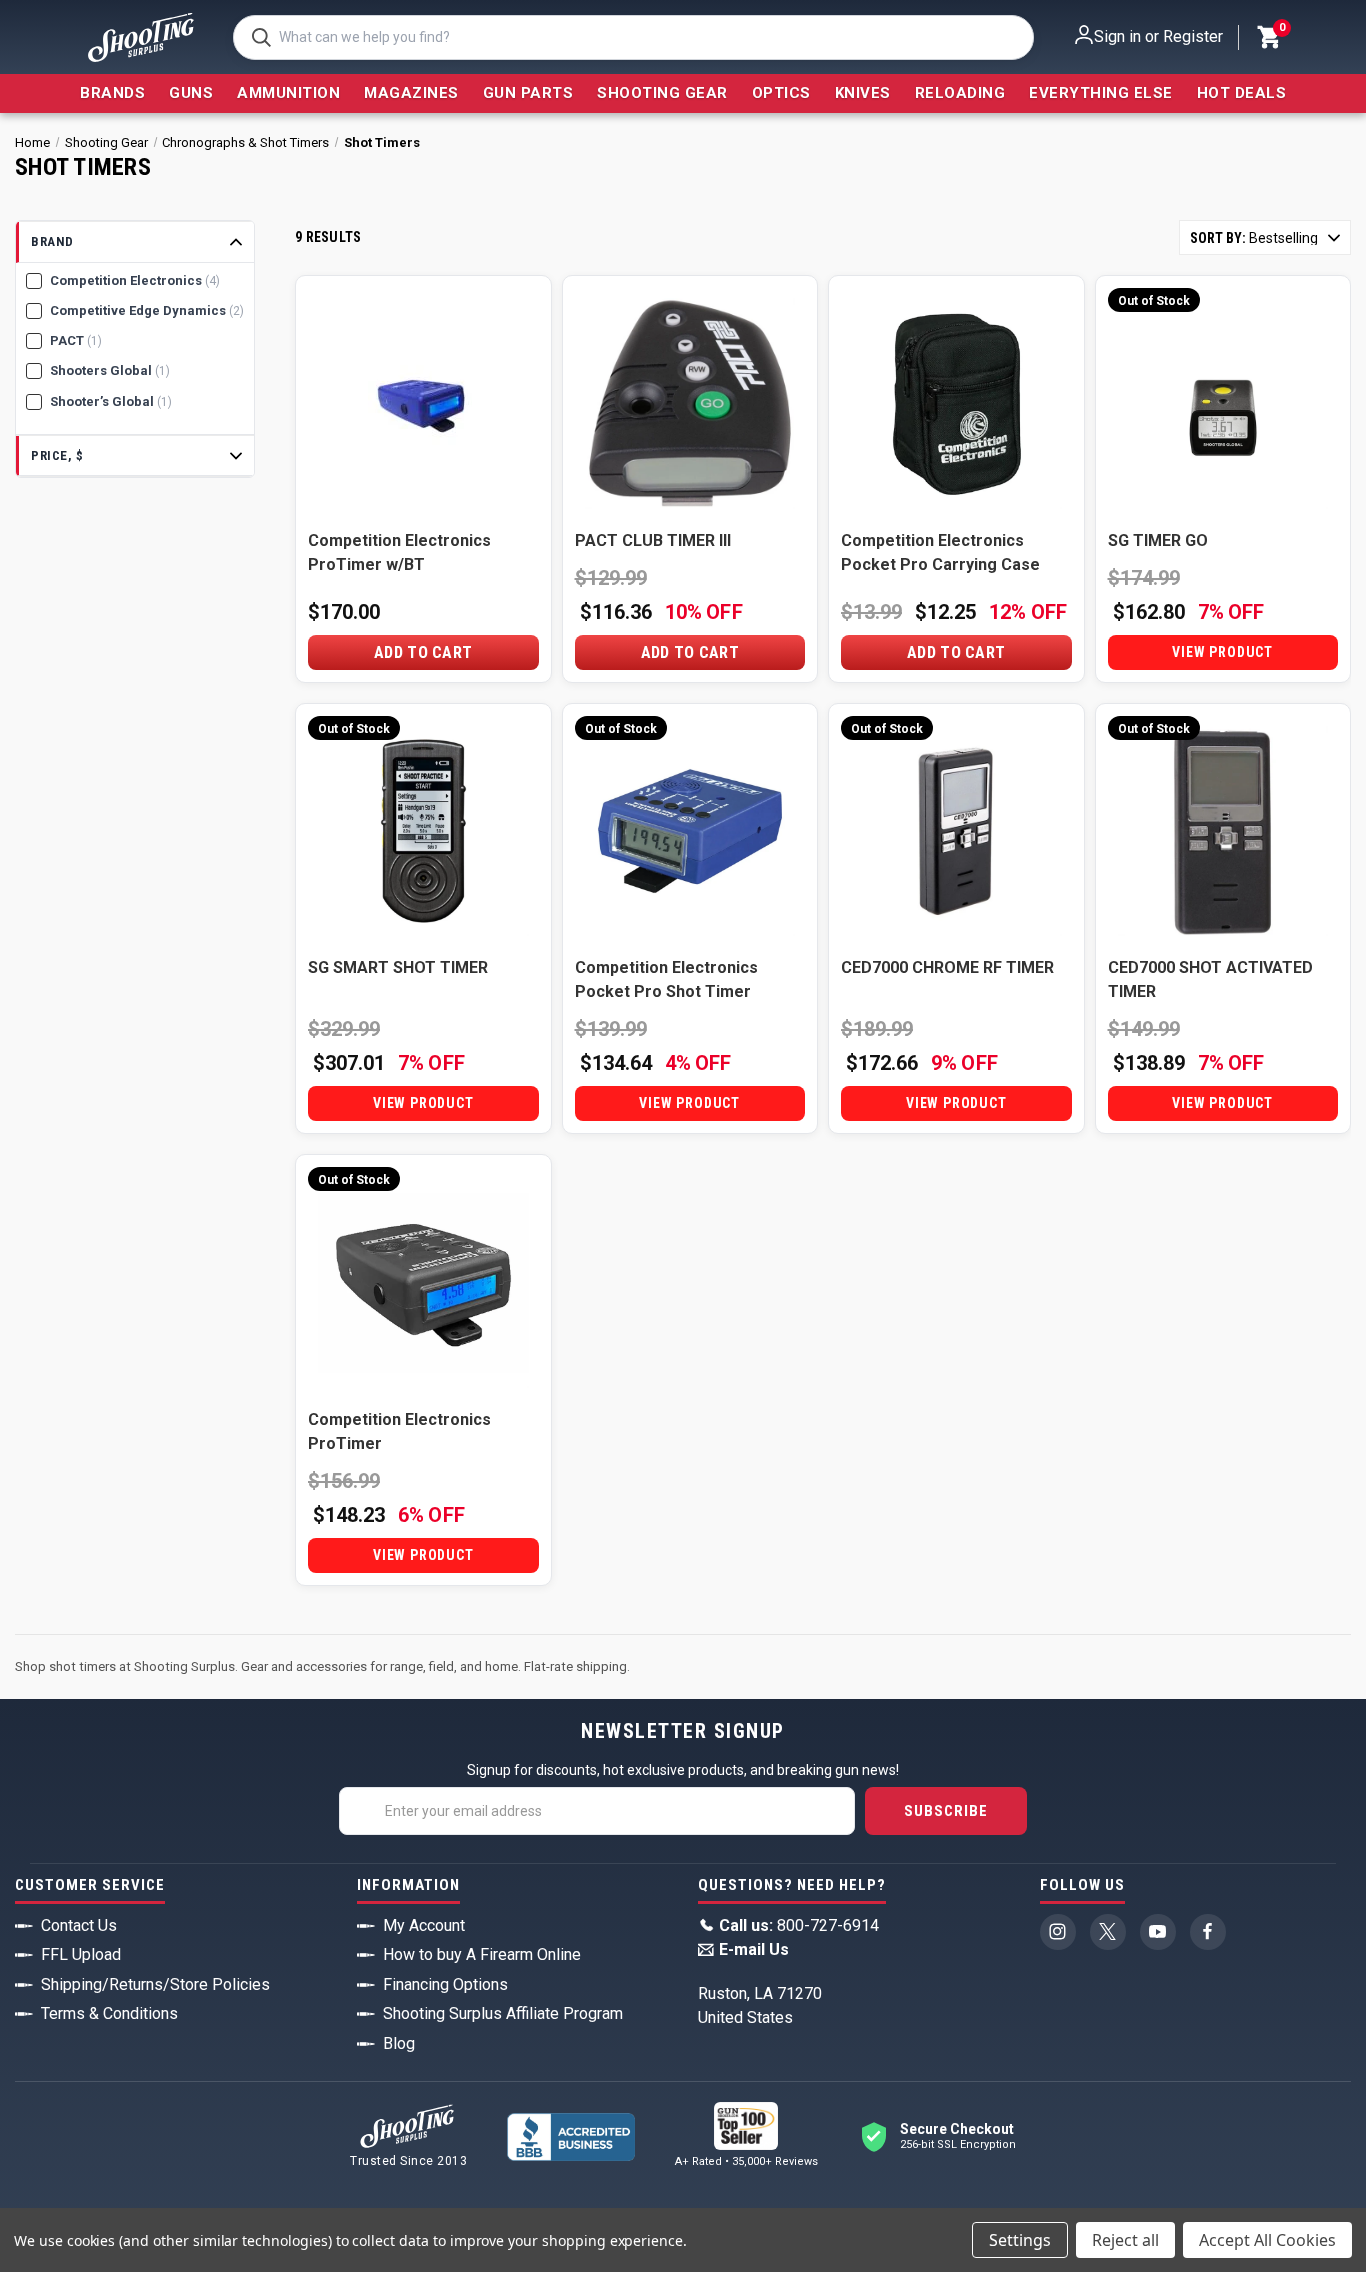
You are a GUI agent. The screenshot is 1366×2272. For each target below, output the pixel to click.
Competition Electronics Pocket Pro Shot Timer (666, 979)
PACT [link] (76, 340)
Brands (112, 93)
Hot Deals (1242, 93)
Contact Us (79, 1925)
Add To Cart (423, 652)
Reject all (1125, 2240)
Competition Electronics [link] (135, 280)
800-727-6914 (799, 1925)
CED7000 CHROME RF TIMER (947, 967)
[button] (135, 242)
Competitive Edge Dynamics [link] (147, 310)
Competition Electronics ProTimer (399, 1431)
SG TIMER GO (1158, 540)
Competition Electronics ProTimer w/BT (399, 552)
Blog (399, 2043)
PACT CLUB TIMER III (653, 540)
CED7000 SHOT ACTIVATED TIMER (1210, 979)
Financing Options (445, 1984)
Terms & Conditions (109, 2013)
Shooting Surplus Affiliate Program (503, 2013)
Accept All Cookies (1267, 2240)
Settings (1020, 2240)
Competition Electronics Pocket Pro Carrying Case (940, 552)
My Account (424, 1925)
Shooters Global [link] (110, 370)
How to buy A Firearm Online (482, 1954)
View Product (1222, 652)
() (1281, 30)
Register (1193, 36)
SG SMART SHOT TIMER (398, 967)
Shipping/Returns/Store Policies (155, 1984)
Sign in (1117, 36)
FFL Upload (81, 1954)
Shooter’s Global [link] (111, 401)
